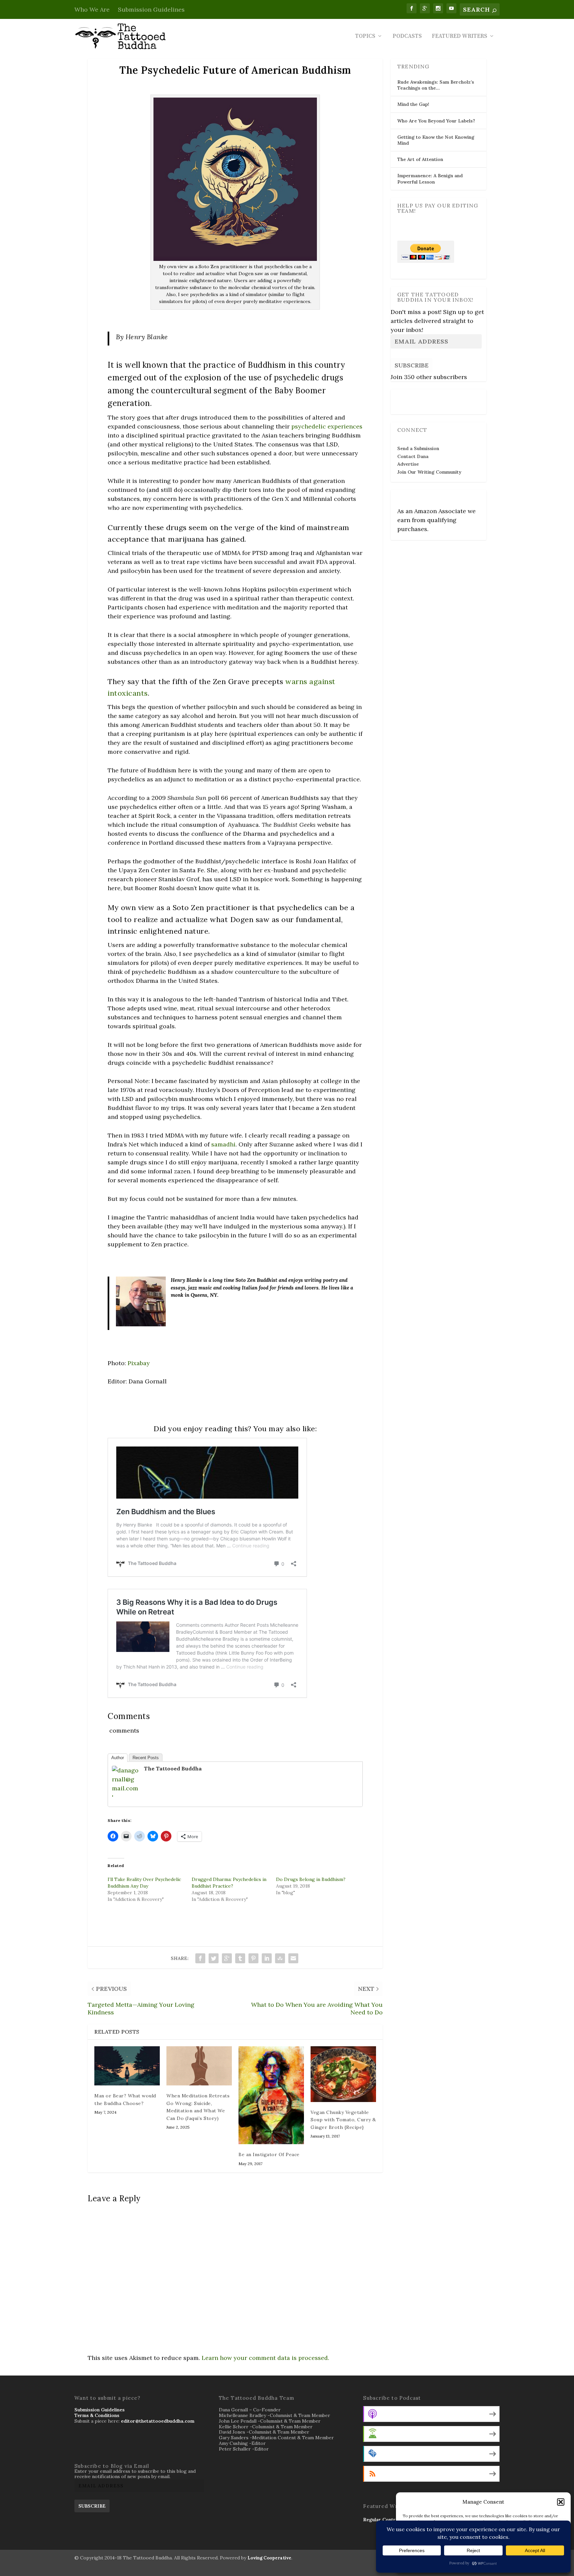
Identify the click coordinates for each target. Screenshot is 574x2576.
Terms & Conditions (97, 2415)
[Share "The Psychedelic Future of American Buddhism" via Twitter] (214, 1958)
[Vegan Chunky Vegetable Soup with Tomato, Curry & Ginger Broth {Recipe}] (343, 2074)
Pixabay (139, 1363)
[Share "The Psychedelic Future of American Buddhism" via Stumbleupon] (280, 1958)
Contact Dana (413, 456)
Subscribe (412, 365)
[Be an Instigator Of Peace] (271, 2095)
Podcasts (407, 37)
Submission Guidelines (151, 9)
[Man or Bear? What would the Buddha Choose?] (127, 2066)
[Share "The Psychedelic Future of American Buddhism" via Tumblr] (240, 1958)
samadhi (223, 1144)
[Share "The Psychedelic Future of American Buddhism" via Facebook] (200, 1958)
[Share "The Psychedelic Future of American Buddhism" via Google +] (227, 1958)
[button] (561, 2502)
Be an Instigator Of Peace (269, 2154)
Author (118, 1758)
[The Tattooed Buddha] (125, 1797)
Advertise (408, 464)
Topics (365, 37)
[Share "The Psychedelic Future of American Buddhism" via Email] (293, 1958)
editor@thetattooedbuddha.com (158, 2421)
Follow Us (410, 397)
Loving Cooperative (269, 2558)
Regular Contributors (387, 2520)
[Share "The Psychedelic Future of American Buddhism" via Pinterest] (253, 1958)
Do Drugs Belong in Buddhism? (311, 1879)
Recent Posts (146, 1758)
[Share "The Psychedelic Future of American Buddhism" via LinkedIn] (267, 1958)
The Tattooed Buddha (173, 1768)
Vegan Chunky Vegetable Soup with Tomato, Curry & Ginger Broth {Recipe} (343, 2120)
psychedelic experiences (327, 426)
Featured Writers (460, 37)
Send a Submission (418, 448)
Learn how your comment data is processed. (265, 2358)
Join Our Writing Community (429, 472)
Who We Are (92, 9)
